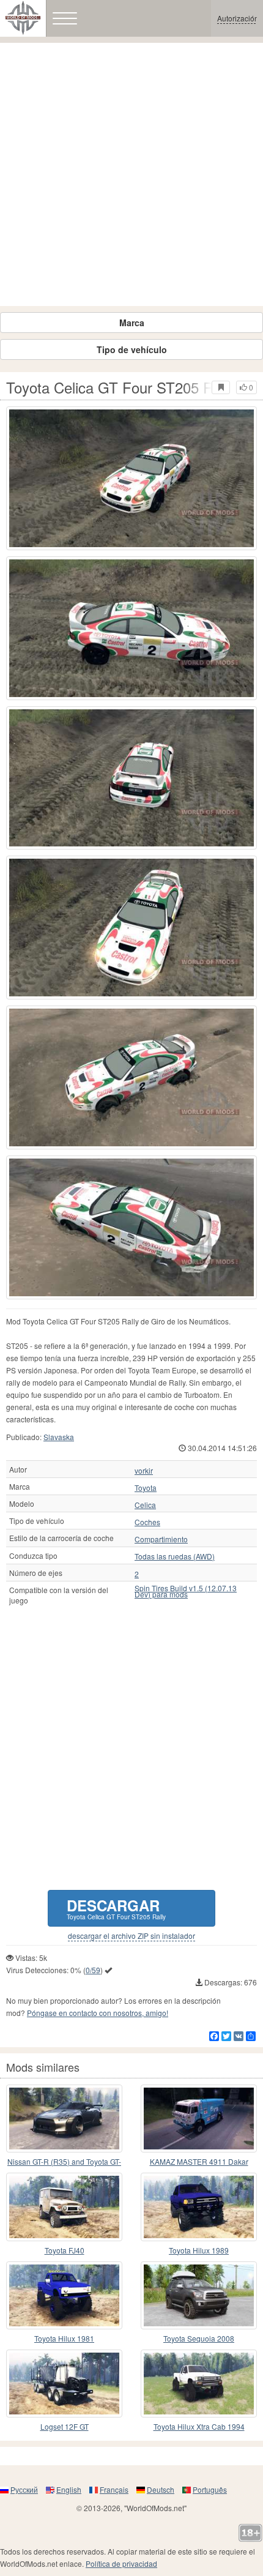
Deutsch (161, 2489)
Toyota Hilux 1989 (199, 2250)
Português (210, 2489)
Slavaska (59, 1437)
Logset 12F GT (65, 2426)
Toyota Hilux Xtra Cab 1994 (199, 2426)
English (69, 2489)
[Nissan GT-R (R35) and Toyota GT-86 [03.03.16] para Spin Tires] (64, 2119)
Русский (24, 2489)
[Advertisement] (131, 174)
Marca (132, 323)
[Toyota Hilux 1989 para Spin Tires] (199, 2207)
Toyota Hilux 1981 (64, 2338)
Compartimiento (161, 1539)
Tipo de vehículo (132, 349)
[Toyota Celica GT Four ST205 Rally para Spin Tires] (131, 478)
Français (114, 2489)
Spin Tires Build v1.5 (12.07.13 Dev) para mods (186, 1591)
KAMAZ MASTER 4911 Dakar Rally (199, 2162)
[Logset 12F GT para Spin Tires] (64, 2384)
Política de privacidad (121, 2563)
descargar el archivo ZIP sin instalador (131, 1936)
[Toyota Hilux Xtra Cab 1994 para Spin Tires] (199, 2384)
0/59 (93, 1970)
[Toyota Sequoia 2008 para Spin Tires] (199, 2295)
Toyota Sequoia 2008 (199, 2338)
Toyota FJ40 (65, 2250)
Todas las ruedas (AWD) (175, 1556)
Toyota (146, 1488)
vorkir (144, 1471)
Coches (147, 1522)
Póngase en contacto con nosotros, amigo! (98, 2013)
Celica (145, 1505)
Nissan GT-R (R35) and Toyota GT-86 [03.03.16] (64, 2162)
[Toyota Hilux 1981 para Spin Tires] (64, 2295)
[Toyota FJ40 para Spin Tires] (64, 2207)
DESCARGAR (116, 1908)
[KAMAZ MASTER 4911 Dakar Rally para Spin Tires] (199, 2119)
